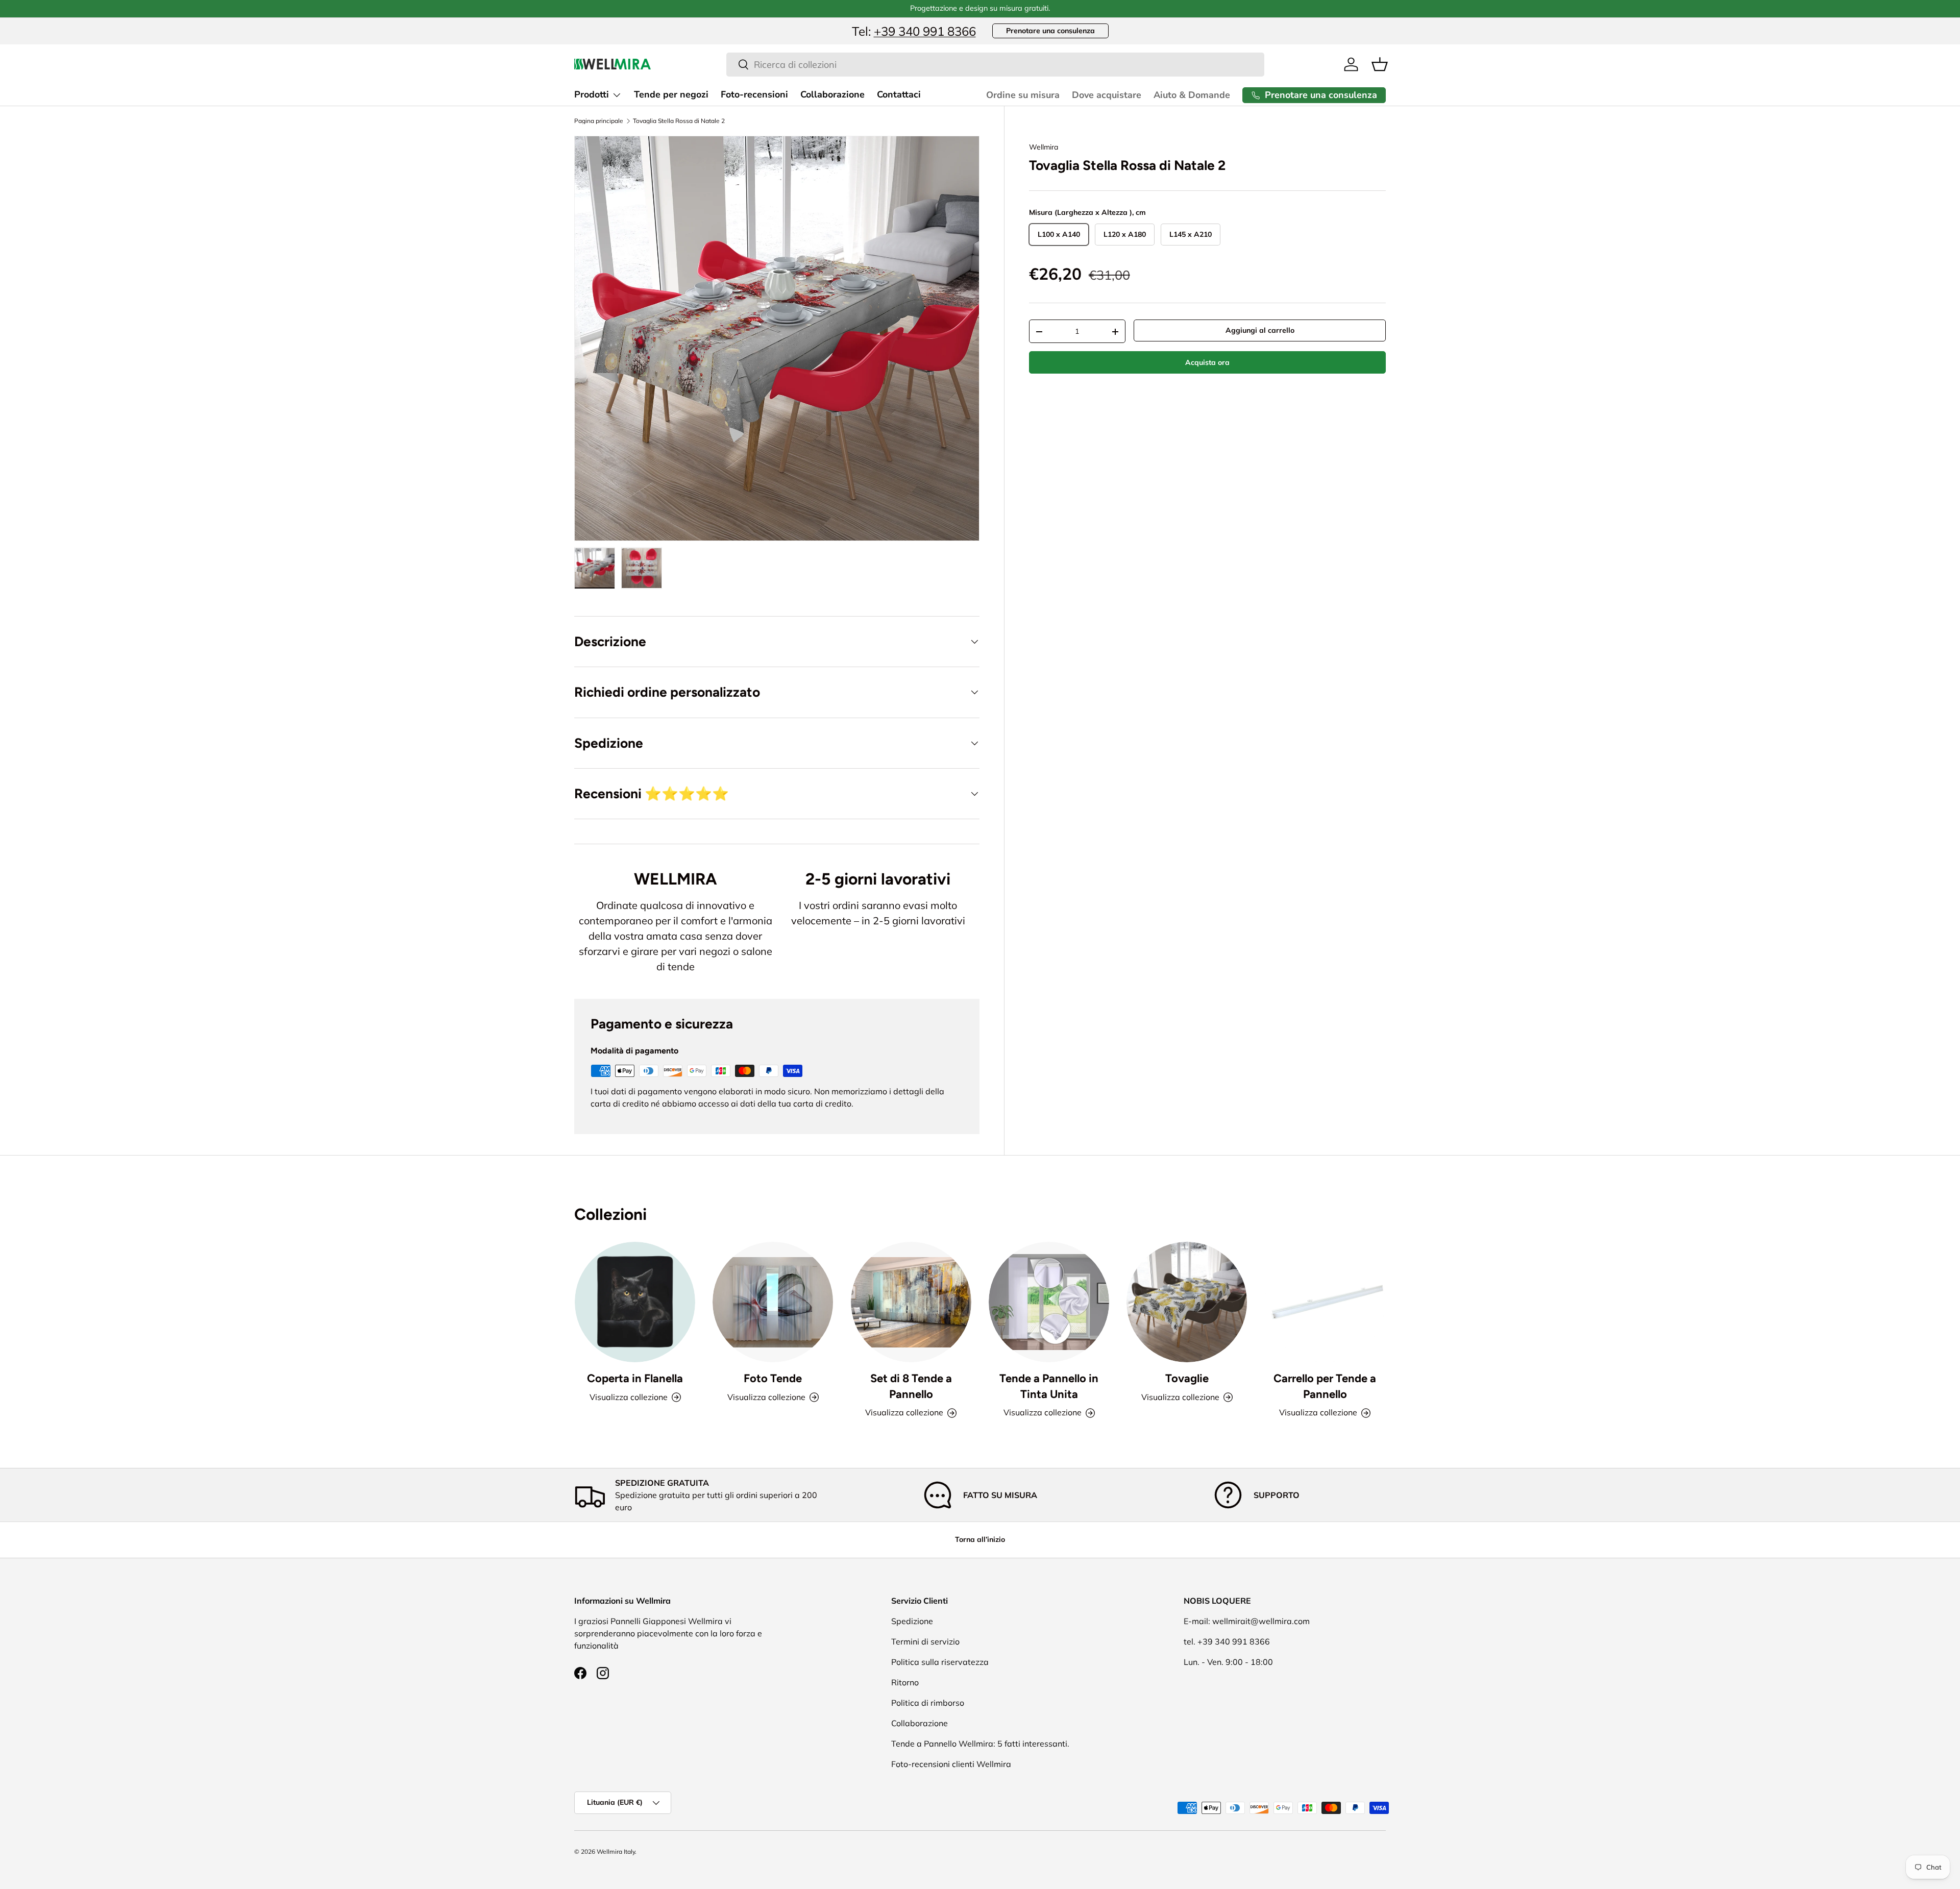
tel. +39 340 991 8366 (1227, 1641)
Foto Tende (773, 1378)
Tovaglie (1187, 1378)
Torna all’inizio (980, 1539)
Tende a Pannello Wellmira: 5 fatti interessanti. (980, 1744)
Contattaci (899, 94)
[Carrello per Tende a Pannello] (1325, 1302)
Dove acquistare (1107, 95)
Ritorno (905, 1682)
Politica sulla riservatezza (940, 1662)
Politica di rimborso (928, 1703)
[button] (1380, 64)
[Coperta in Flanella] (635, 1302)
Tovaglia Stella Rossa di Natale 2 (679, 121)
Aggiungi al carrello (1260, 330)
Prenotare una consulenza (1050, 31)
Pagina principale (599, 121)
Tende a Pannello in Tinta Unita (1049, 1386)
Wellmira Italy (616, 1851)
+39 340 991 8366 (925, 31)
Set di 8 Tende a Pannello (911, 1386)
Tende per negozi (671, 94)
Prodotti (592, 94)
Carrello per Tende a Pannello (1325, 1386)
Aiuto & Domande (1192, 95)
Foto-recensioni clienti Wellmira (951, 1764)
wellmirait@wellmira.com (1261, 1621)
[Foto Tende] (773, 1302)
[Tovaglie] (1187, 1302)
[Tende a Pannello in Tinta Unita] (1049, 1302)
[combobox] (995, 65)
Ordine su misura (1023, 95)
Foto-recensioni (754, 94)
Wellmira (1044, 147)
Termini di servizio (925, 1641)
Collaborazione (832, 94)
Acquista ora (1207, 362)
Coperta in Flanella (635, 1378)
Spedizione (912, 1621)
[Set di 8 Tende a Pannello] (911, 1302)
